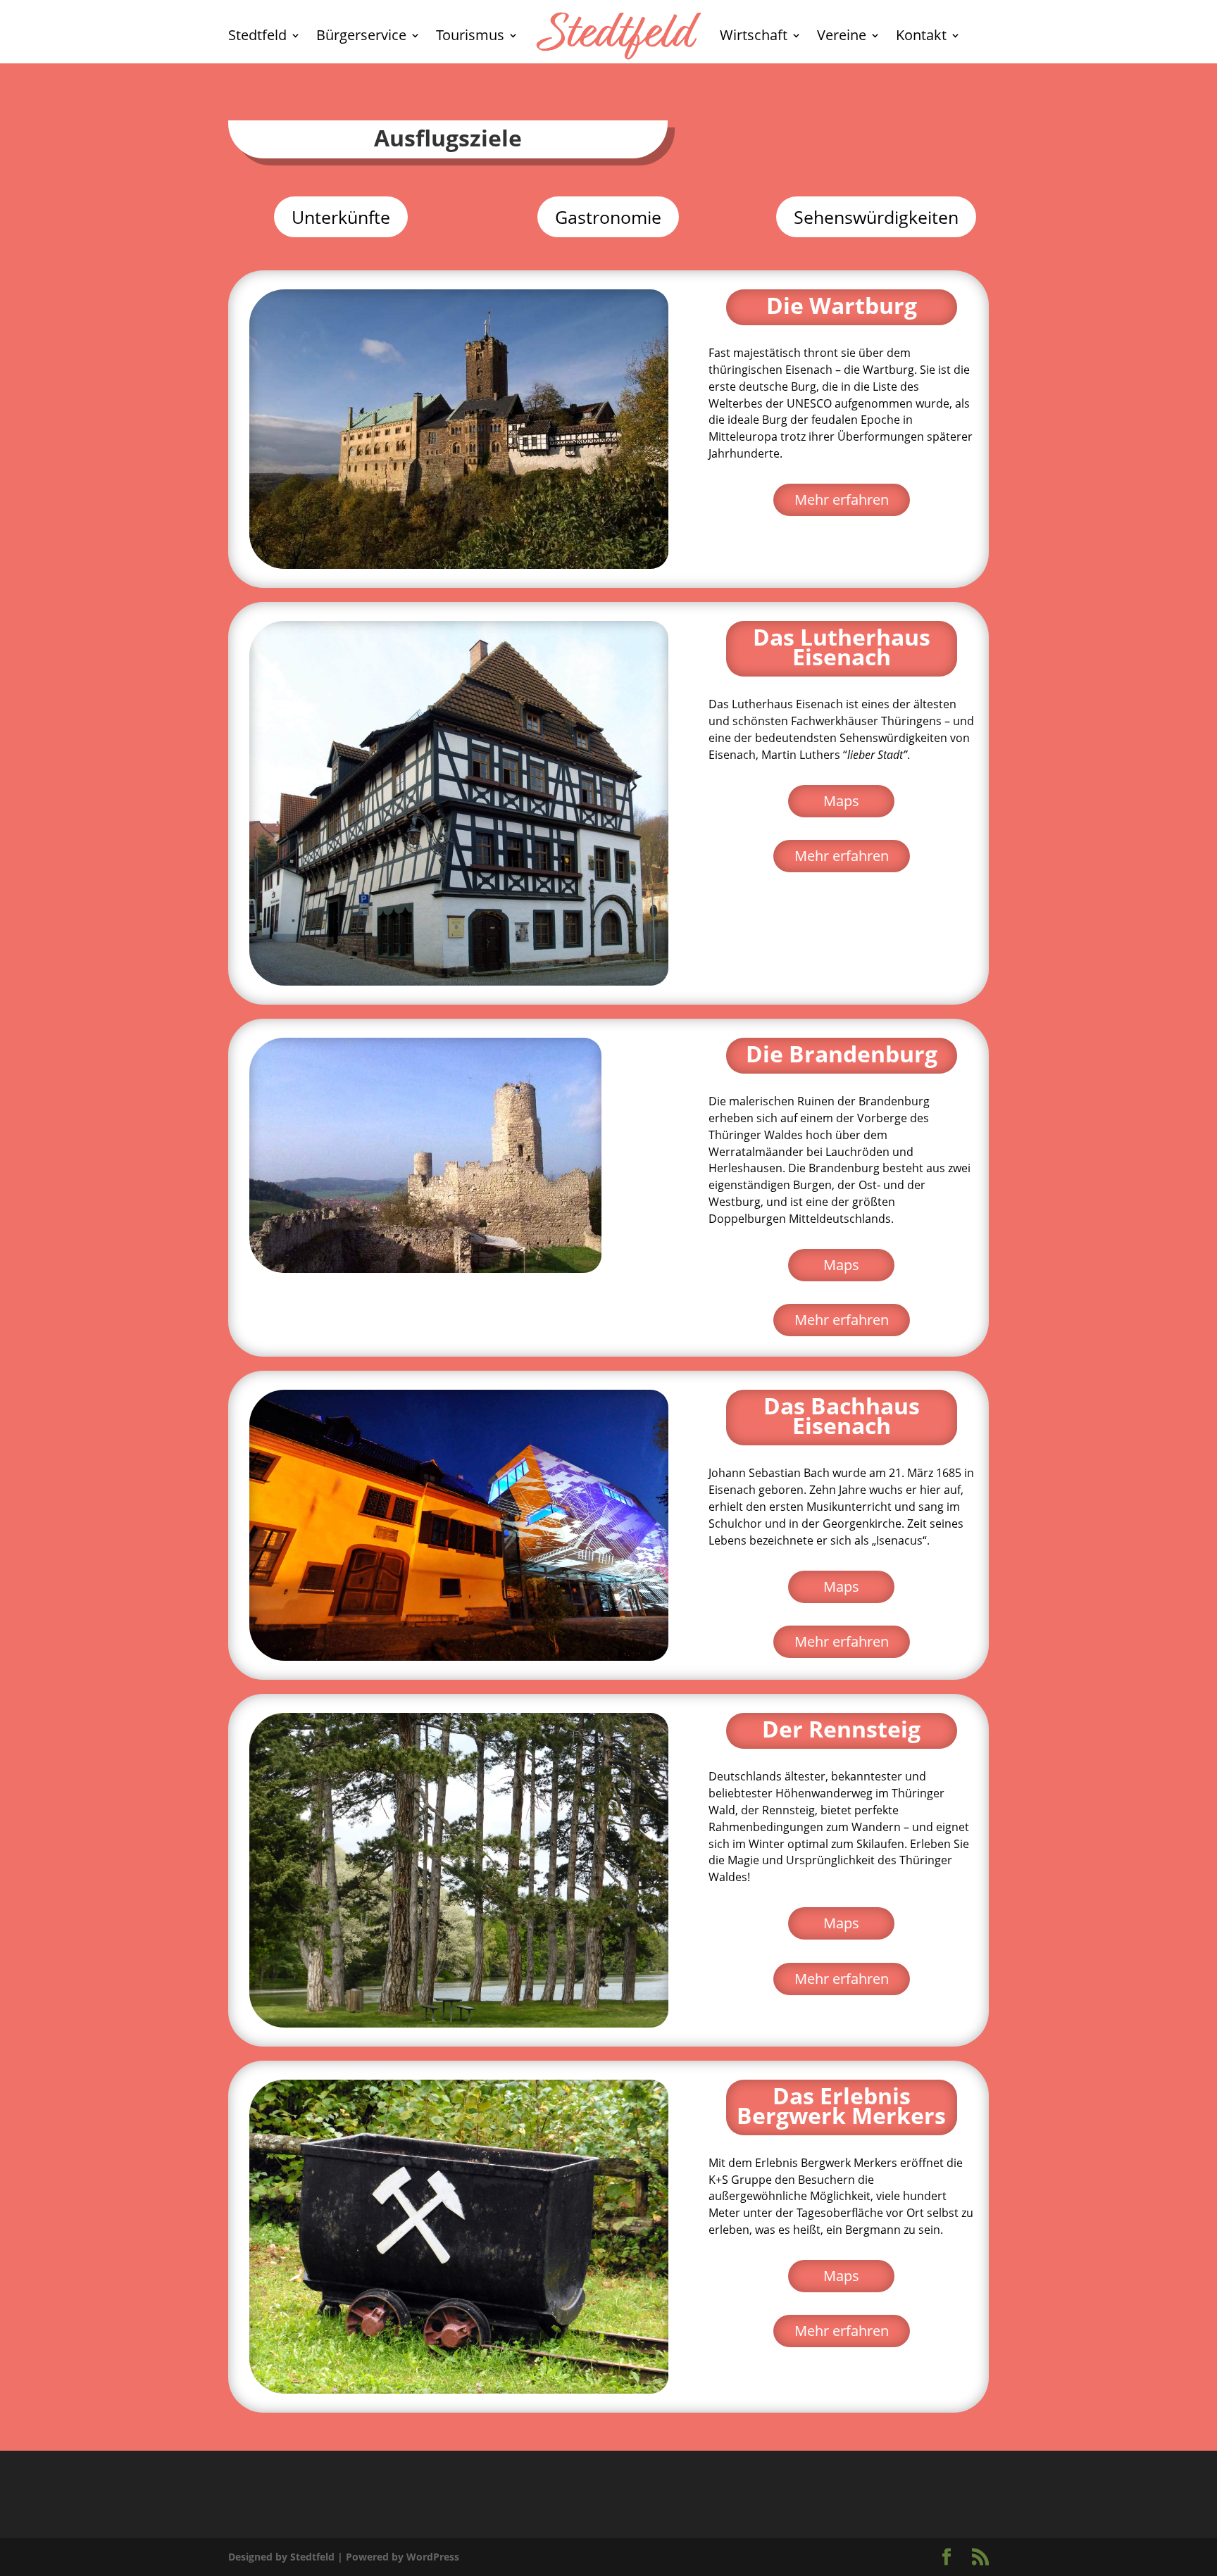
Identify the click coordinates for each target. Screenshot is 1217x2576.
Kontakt (921, 35)
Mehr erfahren (842, 500)
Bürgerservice (361, 35)
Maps (841, 801)
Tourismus (470, 35)
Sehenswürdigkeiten (876, 217)
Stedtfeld (257, 35)
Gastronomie (608, 217)
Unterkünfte (341, 217)
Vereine (842, 35)
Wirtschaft (754, 35)
